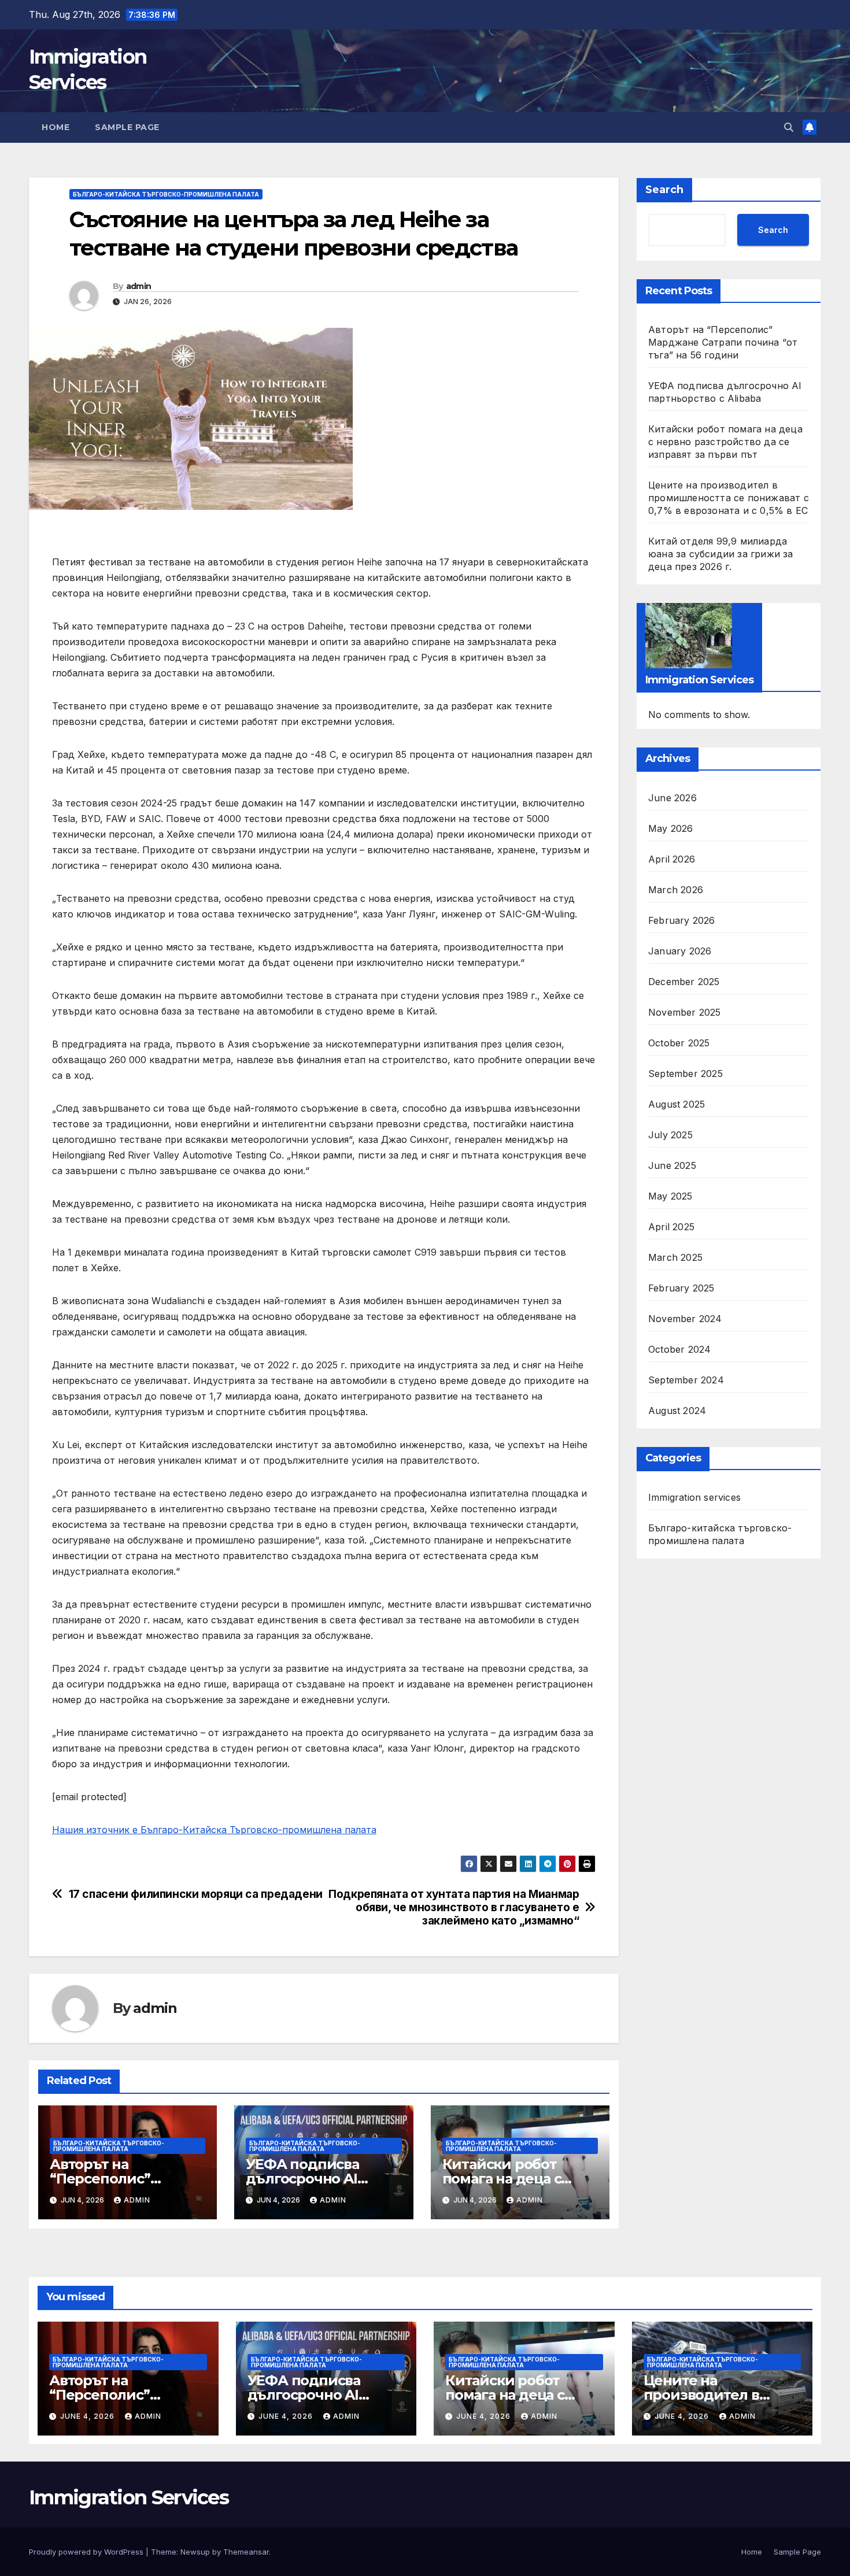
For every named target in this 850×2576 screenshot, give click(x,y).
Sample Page (127, 127)
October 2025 (679, 1042)
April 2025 (671, 1226)
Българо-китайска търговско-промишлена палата (166, 194)
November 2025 (685, 1012)
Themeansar (246, 2552)
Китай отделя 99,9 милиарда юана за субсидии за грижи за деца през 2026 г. (721, 554)
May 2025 (670, 1196)
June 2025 (672, 1165)
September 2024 (686, 1379)
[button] (789, 127)
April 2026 (672, 858)
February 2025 (681, 1287)
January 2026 (680, 950)
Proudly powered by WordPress (87, 2552)
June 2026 (672, 797)
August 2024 (677, 1410)
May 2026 (671, 828)
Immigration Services (129, 2497)
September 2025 (685, 1073)
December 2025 (684, 981)
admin (139, 286)
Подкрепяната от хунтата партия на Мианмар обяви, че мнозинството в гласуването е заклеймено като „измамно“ (454, 1907)
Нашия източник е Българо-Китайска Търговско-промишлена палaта (214, 1830)
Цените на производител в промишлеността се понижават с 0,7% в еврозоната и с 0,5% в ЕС (729, 498)
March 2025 (675, 1257)
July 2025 (670, 1134)
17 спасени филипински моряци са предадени (196, 1894)
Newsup (195, 2552)
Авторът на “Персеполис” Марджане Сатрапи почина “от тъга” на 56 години (723, 342)
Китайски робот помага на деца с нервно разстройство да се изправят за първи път (725, 442)
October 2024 (679, 1349)
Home (56, 127)
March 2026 (676, 889)
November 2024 (685, 1318)
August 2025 (677, 1104)
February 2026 (682, 920)
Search (664, 190)
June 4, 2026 (88, 2416)
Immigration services (694, 1497)
